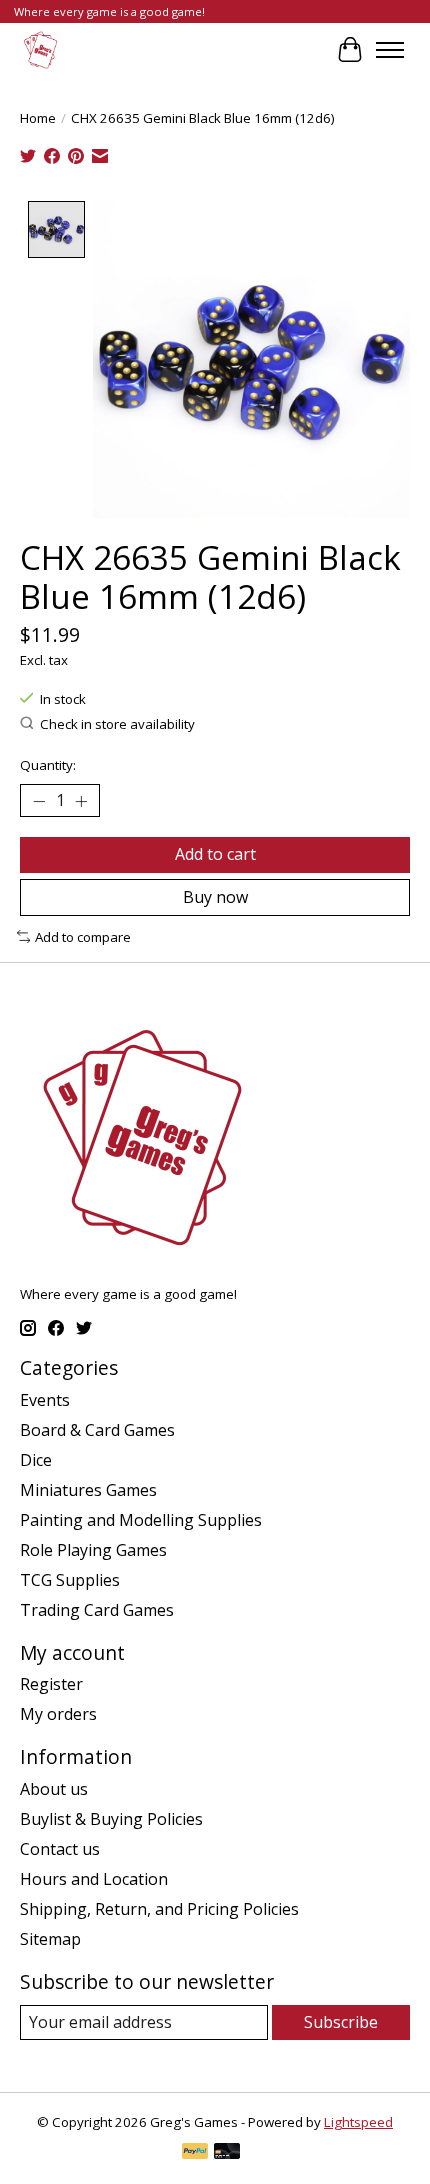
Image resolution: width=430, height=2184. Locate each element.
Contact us (60, 1849)
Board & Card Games (97, 1430)
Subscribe (341, 2022)
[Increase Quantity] (81, 801)
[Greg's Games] (40, 49)
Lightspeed (358, 2122)
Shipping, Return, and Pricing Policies (159, 1909)
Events (45, 1400)
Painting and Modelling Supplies (141, 1520)
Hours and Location (94, 1879)
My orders (58, 1714)
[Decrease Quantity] (39, 801)
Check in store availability (117, 724)
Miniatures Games (88, 1490)
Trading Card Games (97, 1610)
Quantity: (48, 765)
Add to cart (215, 854)
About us (54, 1789)
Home (38, 118)
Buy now (215, 897)
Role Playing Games (93, 1550)
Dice (36, 1460)
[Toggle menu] (390, 50)
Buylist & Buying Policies (111, 1819)
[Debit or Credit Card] (227, 2153)
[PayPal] (195, 2153)
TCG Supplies (70, 1580)
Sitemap (50, 1939)
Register (51, 1684)
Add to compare (83, 937)
